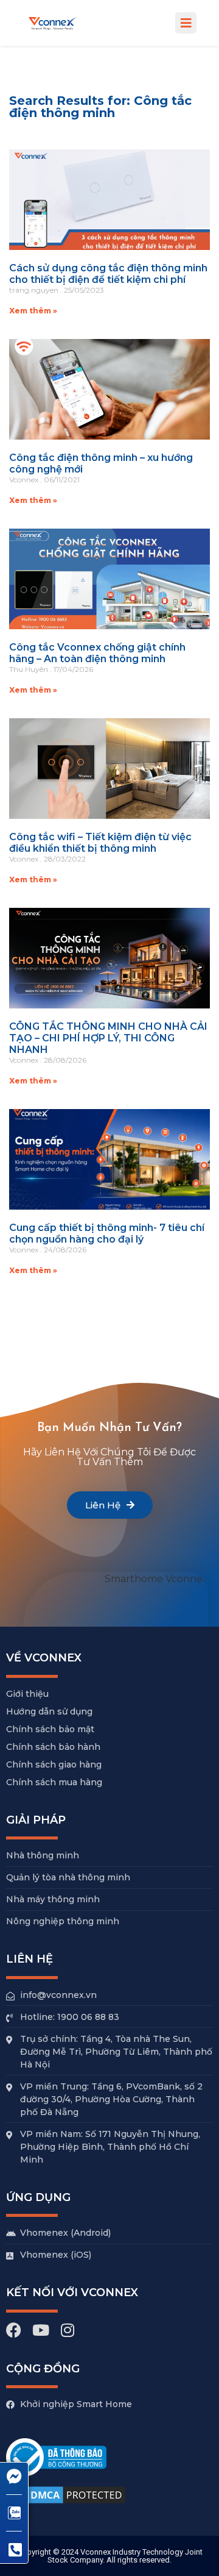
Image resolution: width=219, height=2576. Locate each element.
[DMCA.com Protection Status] (67, 2504)
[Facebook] (14, 2330)
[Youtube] (40, 2330)
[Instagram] (67, 2330)
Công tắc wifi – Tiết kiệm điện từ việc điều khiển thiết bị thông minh (100, 843)
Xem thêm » (33, 311)
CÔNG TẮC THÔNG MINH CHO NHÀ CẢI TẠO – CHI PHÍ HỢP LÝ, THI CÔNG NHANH (108, 1038)
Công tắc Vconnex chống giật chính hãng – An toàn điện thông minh (97, 653)
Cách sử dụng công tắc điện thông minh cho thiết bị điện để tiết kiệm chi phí (108, 274)
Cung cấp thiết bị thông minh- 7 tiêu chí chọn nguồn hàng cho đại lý (107, 1233)
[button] (186, 23)
